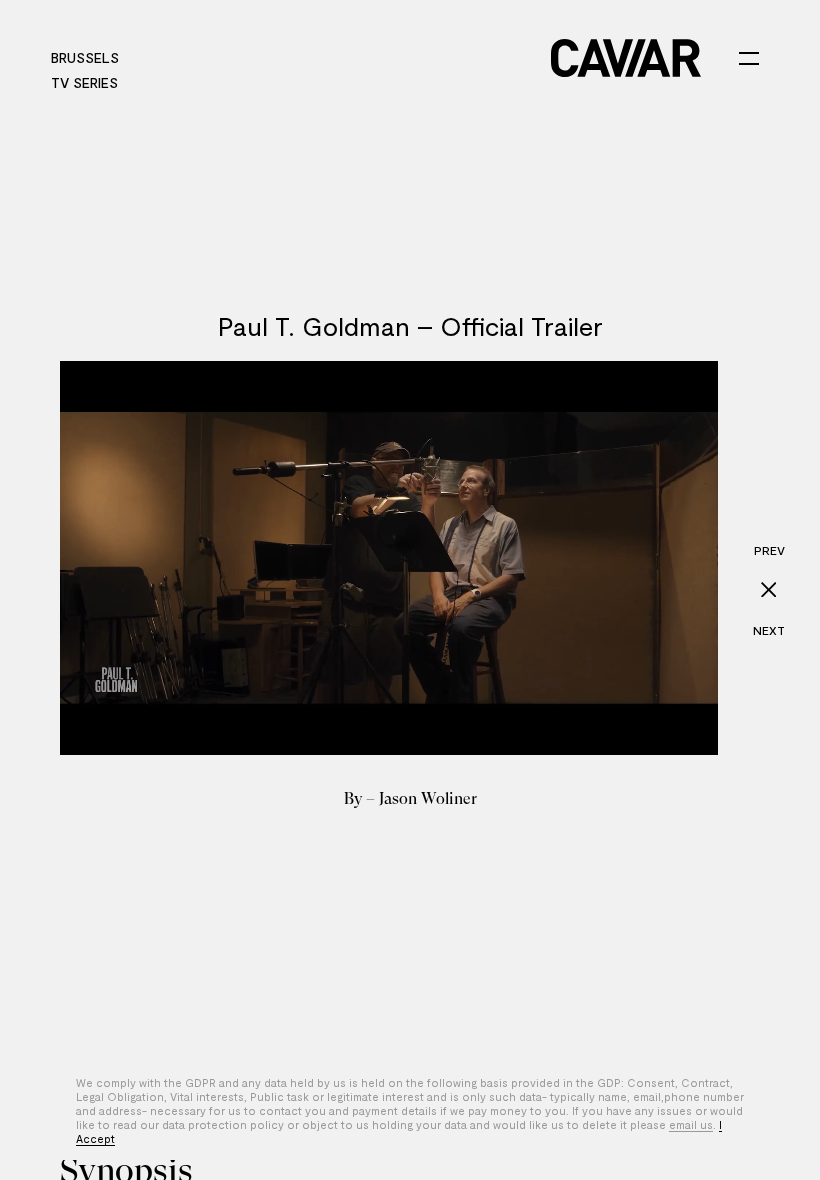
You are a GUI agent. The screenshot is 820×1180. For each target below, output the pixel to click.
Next (769, 630)
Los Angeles (186, 57)
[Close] (769, 590)
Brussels (85, 57)
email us (691, 1124)
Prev (769, 550)
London (338, 57)
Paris (271, 57)
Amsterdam (429, 57)
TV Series (84, 82)
